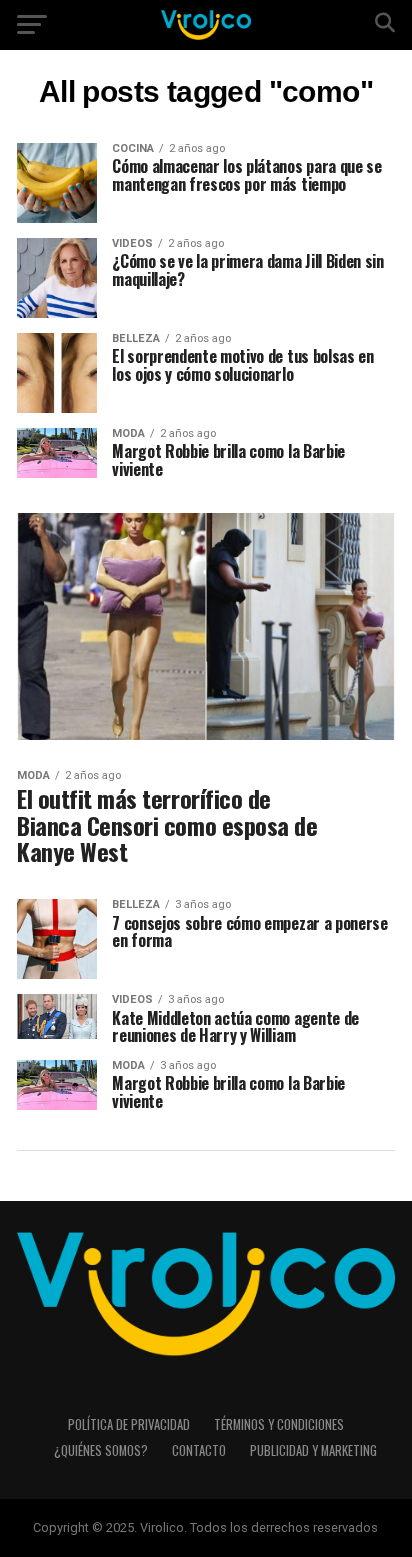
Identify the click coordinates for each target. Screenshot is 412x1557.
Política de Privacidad (129, 1424)
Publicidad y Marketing (313, 1450)
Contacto (199, 1450)
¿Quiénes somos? (101, 1450)
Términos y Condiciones (279, 1424)
